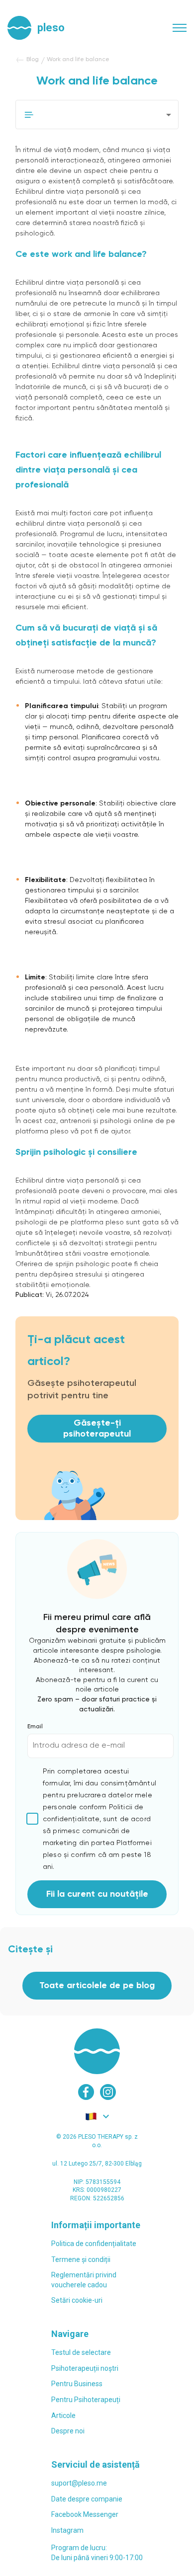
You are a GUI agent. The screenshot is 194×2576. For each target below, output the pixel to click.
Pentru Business (77, 2384)
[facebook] (86, 2092)
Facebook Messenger (85, 2514)
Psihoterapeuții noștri (85, 2368)
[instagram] (108, 2092)
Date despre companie (87, 2499)
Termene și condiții (81, 2259)
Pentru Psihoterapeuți (86, 2400)
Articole (63, 2415)
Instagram (67, 2530)
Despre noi (68, 2431)
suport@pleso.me (79, 2483)
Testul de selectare (81, 2352)
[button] (97, 115)
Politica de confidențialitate (94, 2244)
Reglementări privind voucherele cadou (84, 2280)
